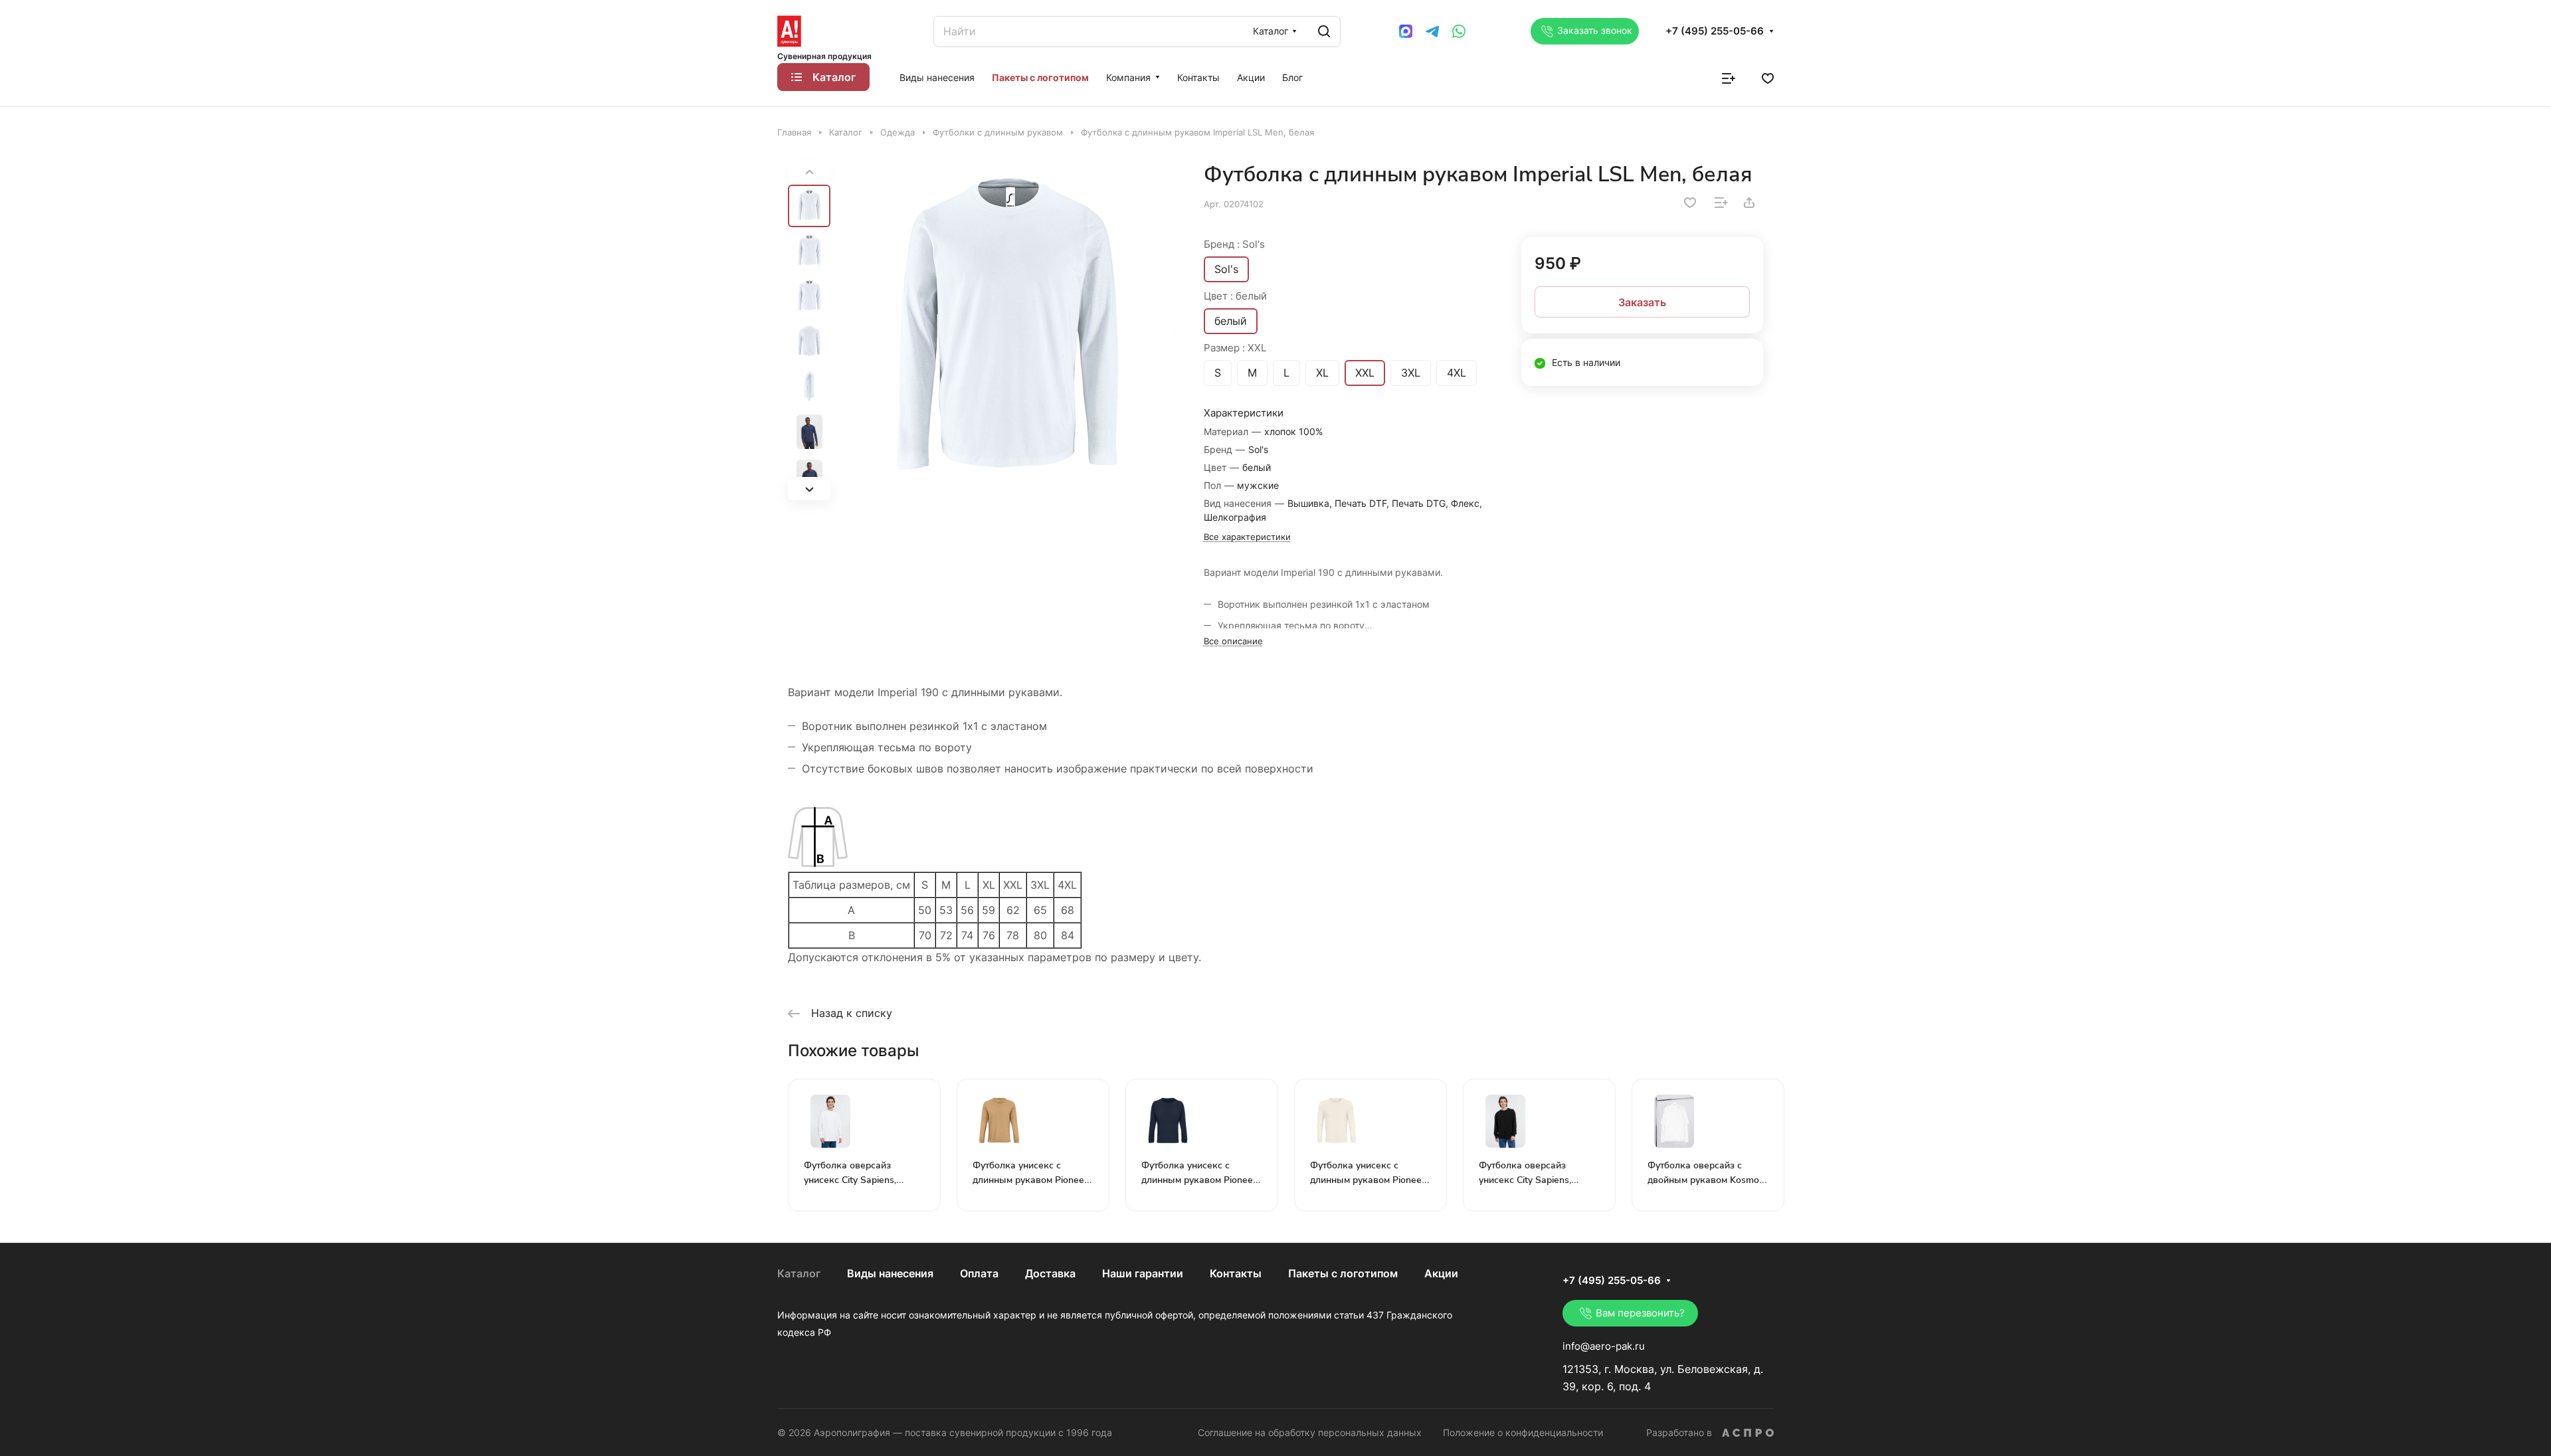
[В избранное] (1690, 203)
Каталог (799, 1273)
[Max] (1406, 31)
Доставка (1050, 1273)
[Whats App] (1459, 31)
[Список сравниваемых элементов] (1729, 77)
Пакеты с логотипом (1343, 1273)
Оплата (979, 1273)
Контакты (1236, 1273)
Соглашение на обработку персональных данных (1310, 1432)
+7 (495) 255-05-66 (1715, 31)
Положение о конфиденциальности (1523, 1432)
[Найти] (1324, 32)
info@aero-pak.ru (1604, 1346)
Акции (1441, 1273)
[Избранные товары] (1768, 77)
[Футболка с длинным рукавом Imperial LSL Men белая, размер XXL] (1007, 331)
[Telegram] (1432, 31)
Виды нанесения (890, 1273)
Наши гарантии (1143, 1273)
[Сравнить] (1721, 203)
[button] (809, 490)
